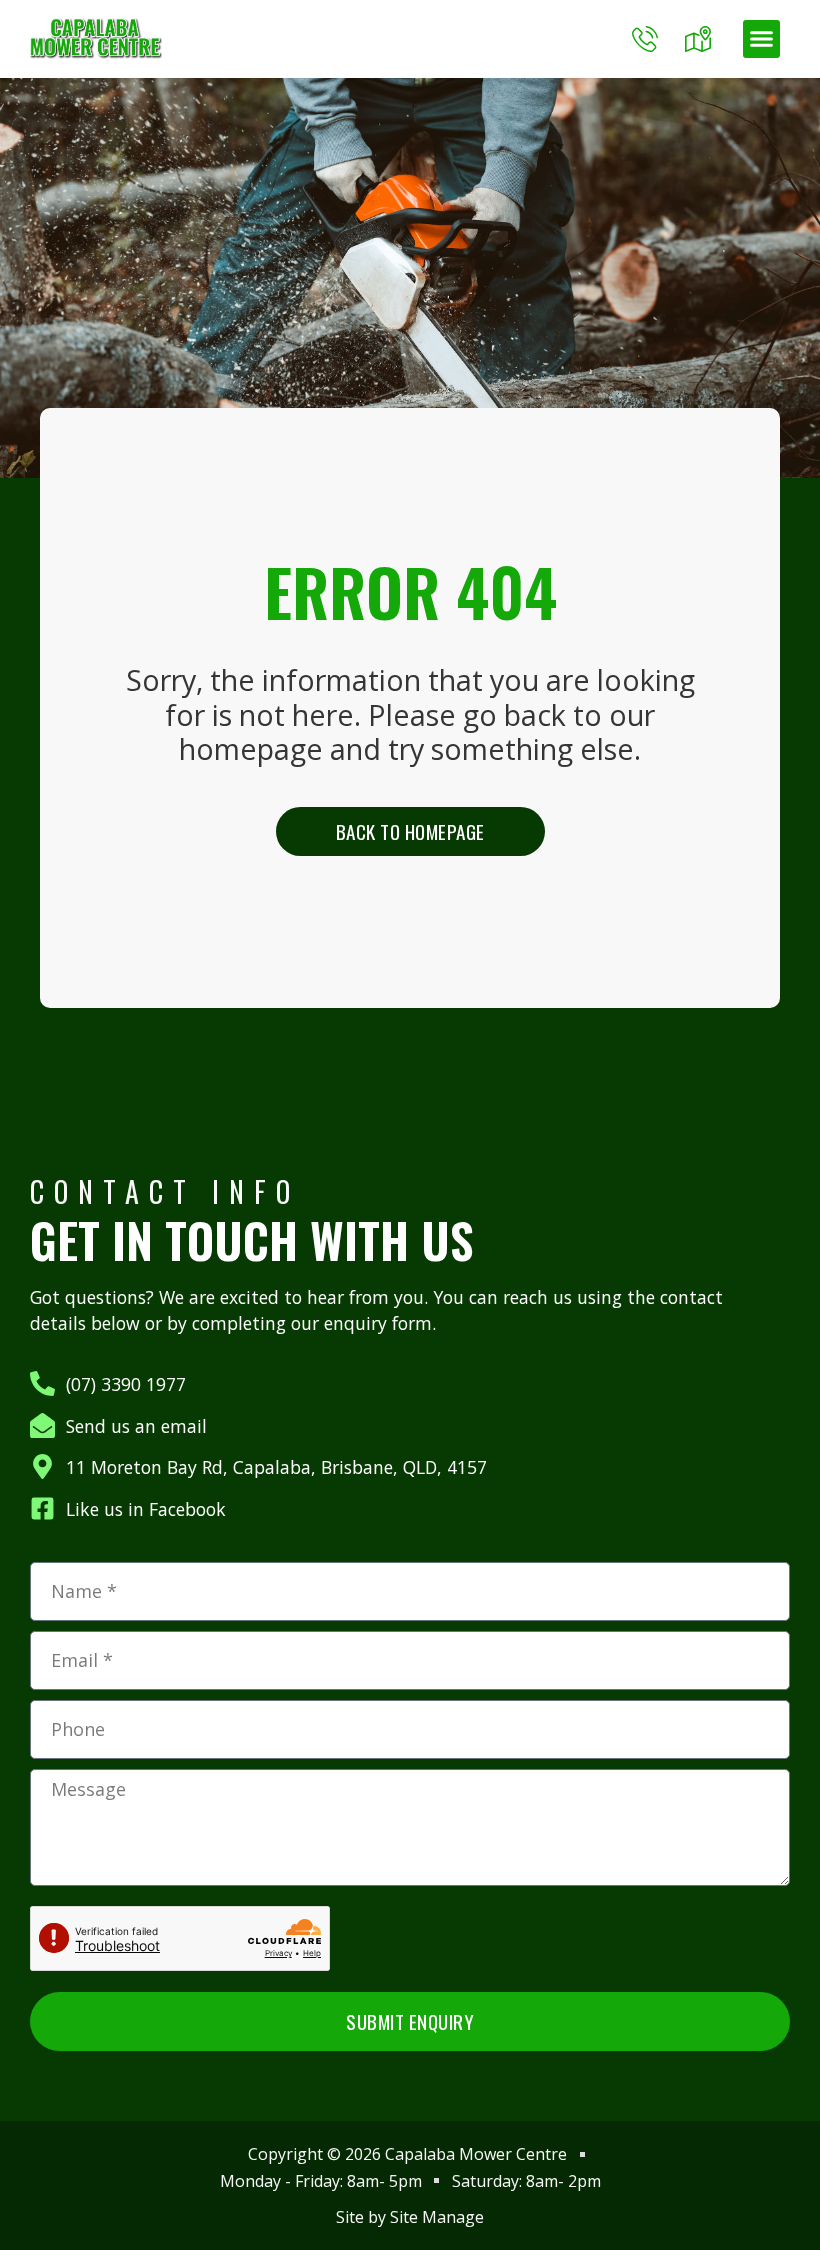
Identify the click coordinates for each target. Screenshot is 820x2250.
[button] (762, 39)
